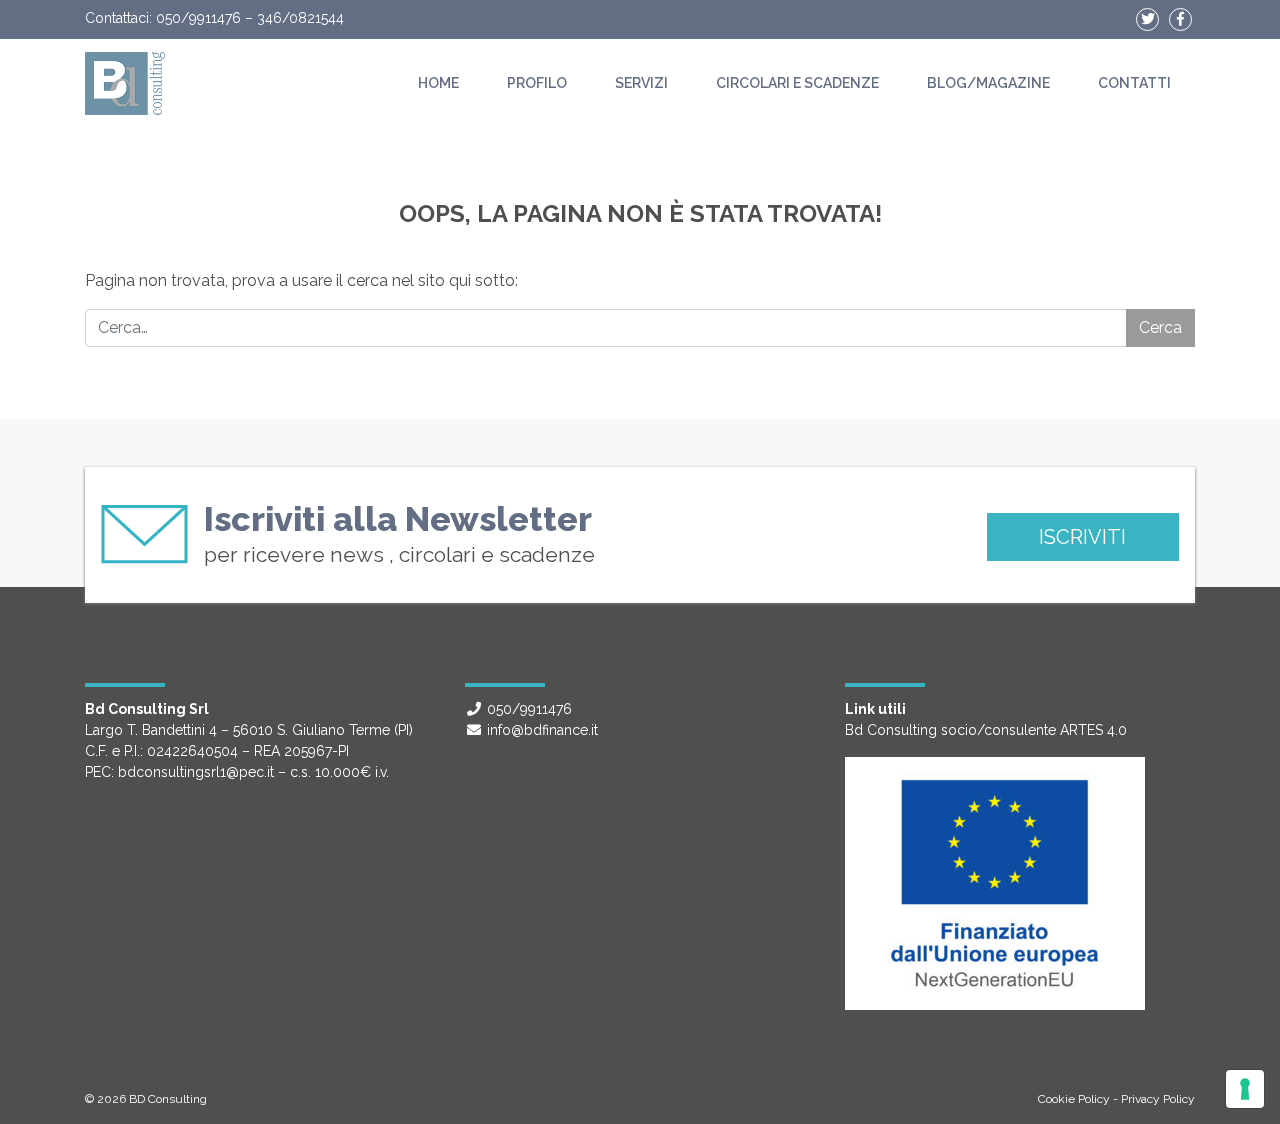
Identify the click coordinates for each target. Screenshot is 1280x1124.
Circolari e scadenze (797, 83)
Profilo (537, 83)
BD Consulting (168, 1099)
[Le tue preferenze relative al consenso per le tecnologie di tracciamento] (1245, 1089)
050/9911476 (198, 18)
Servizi (641, 83)
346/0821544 (300, 18)
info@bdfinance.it (542, 730)
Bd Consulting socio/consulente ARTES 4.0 (986, 730)
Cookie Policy (1074, 1099)
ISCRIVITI (1082, 537)
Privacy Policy (1158, 1099)
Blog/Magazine (988, 83)
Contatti (1134, 83)
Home (438, 83)
